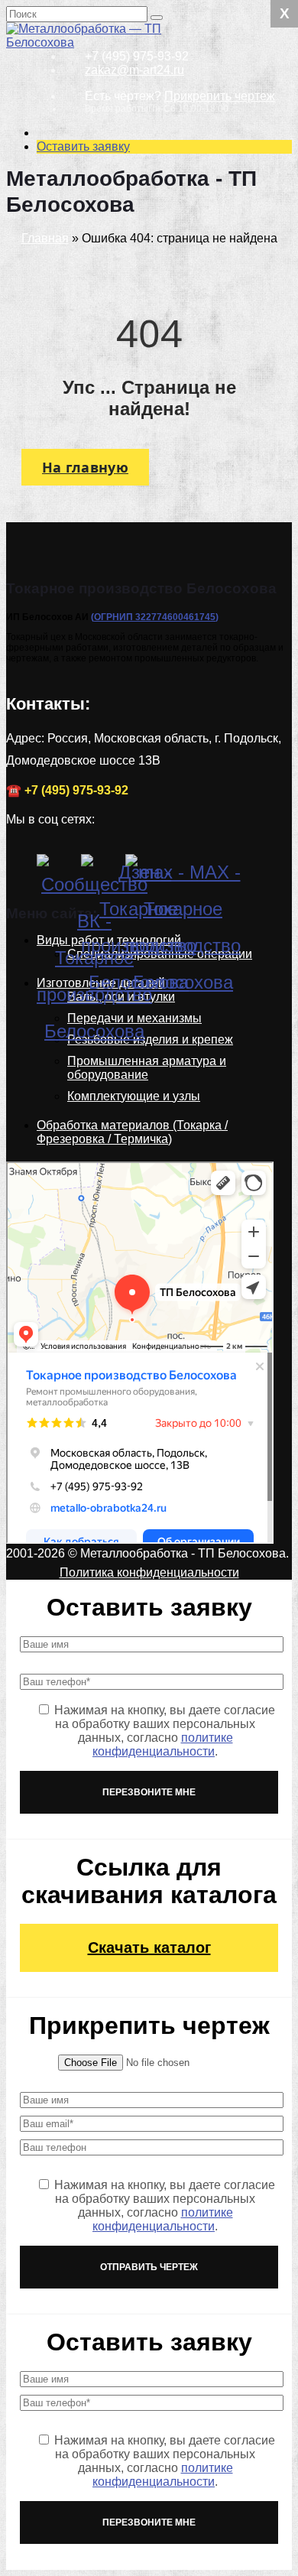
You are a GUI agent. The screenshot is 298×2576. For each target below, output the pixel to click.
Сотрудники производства (135, 1072)
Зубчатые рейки (137, 838)
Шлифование (130, 494)
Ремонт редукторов (116, 67)
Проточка (118, 397)
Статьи (81, 1182)
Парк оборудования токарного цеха (117, 1106)
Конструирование (111, 659)
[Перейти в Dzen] (99, 872)
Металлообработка (146, 342)
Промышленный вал (151, 645)
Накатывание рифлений (130, 418)
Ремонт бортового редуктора (143, 266)
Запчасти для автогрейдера (131, 528)
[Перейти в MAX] (144, 872)
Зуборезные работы (149, 452)
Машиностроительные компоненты (155, 624)
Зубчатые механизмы (153, 824)
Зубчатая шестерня (147, 851)
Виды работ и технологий (133, 287)
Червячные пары (141, 796)
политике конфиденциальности (163, 1744)
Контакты (87, 1058)
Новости (55, 1154)
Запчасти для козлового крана (138, 597)
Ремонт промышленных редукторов (137, 94)
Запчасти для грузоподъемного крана (141, 562)
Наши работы (70, 1319)
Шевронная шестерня (154, 783)
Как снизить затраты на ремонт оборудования (149, 1264)
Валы (77, 741)
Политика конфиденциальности (149, 1572)
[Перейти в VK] (55, 872)
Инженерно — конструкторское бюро (155, 679)
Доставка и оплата (114, 1127)
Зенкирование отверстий (133, 363)
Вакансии (88, 1140)
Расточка (117, 383)
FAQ (73, 1168)
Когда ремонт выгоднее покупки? (146, 1202)
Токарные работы (142, 301)
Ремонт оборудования (124, 507)
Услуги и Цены (72, 53)
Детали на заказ (76, 714)
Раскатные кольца (113, 755)
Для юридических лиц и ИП (138, 1085)
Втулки (80, 728)
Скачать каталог (149, 1947)
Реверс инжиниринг (148, 700)
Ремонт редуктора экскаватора (143, 184)
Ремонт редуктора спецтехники (143, 156)
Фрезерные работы (147, 328)
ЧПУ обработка (135, 315)
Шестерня (90, 769)
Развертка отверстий (151, 439)
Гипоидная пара (138, 810)
